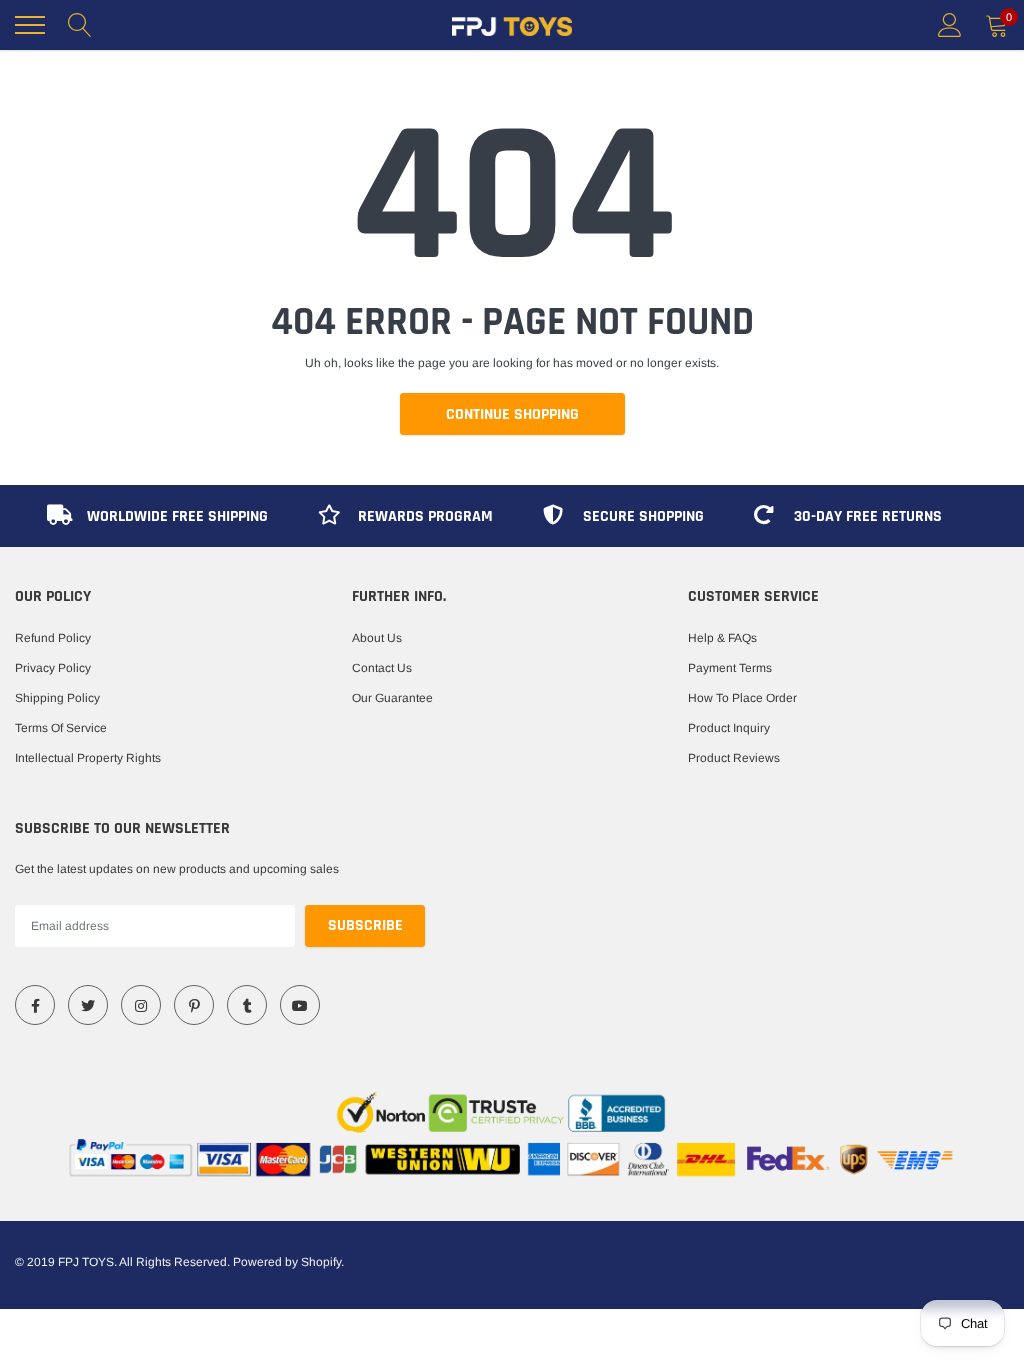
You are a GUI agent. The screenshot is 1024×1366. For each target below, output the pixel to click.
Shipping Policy (57, 698)
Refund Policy (53, 638)
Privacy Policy (53, 668)
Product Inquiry (729, 728)
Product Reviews (734, 758)
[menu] (30, 25)
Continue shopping (512, 414)
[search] (80, 25)
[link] (35, 1005)
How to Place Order (742, 698)
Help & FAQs (722, 638)
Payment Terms (730, 668)
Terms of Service (61, 728)
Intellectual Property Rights (88, 758)
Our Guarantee (392, 698)
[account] (950, 25)
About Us (377, 638)
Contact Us (382, 668)
